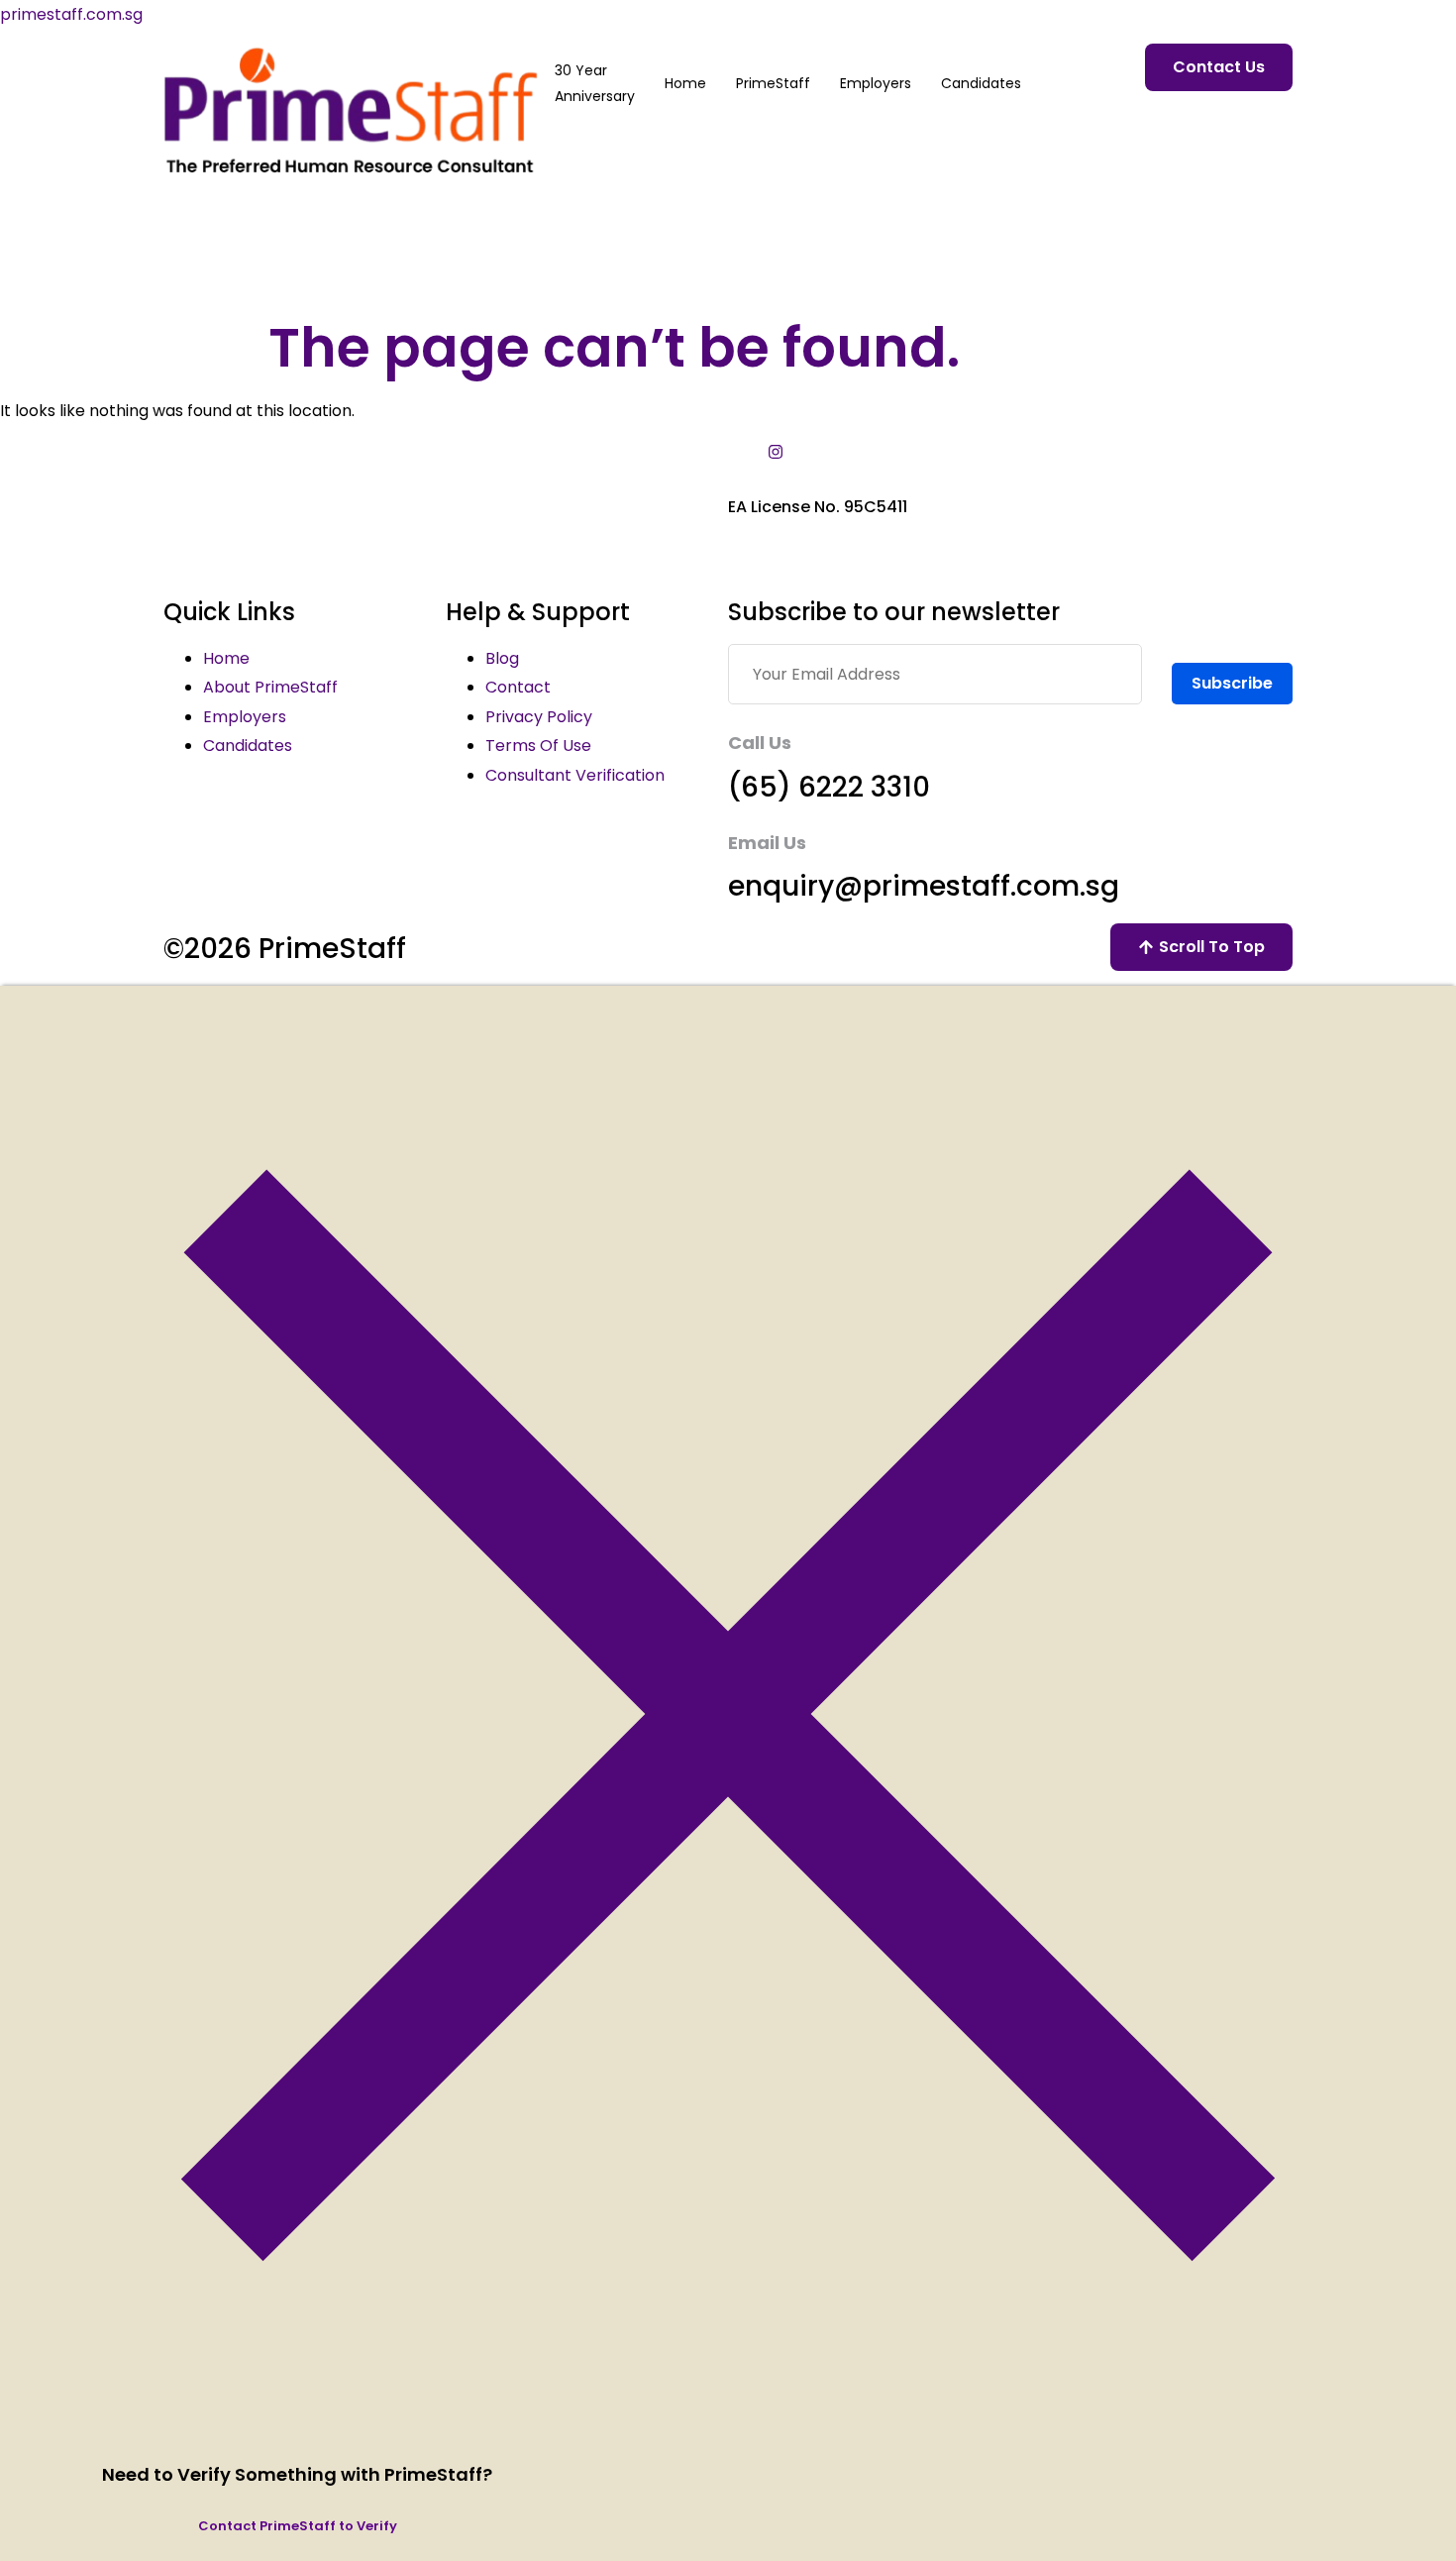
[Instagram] (776, 452)
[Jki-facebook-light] (756, 452)
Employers (876, 83)
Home (685, 83)
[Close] (728, 2437)
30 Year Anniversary (595, 83)
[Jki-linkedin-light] (736, 452)
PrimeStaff (773, 83)
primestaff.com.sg (71, 14)
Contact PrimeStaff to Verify (298, 2526)
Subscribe (1232, 683)
